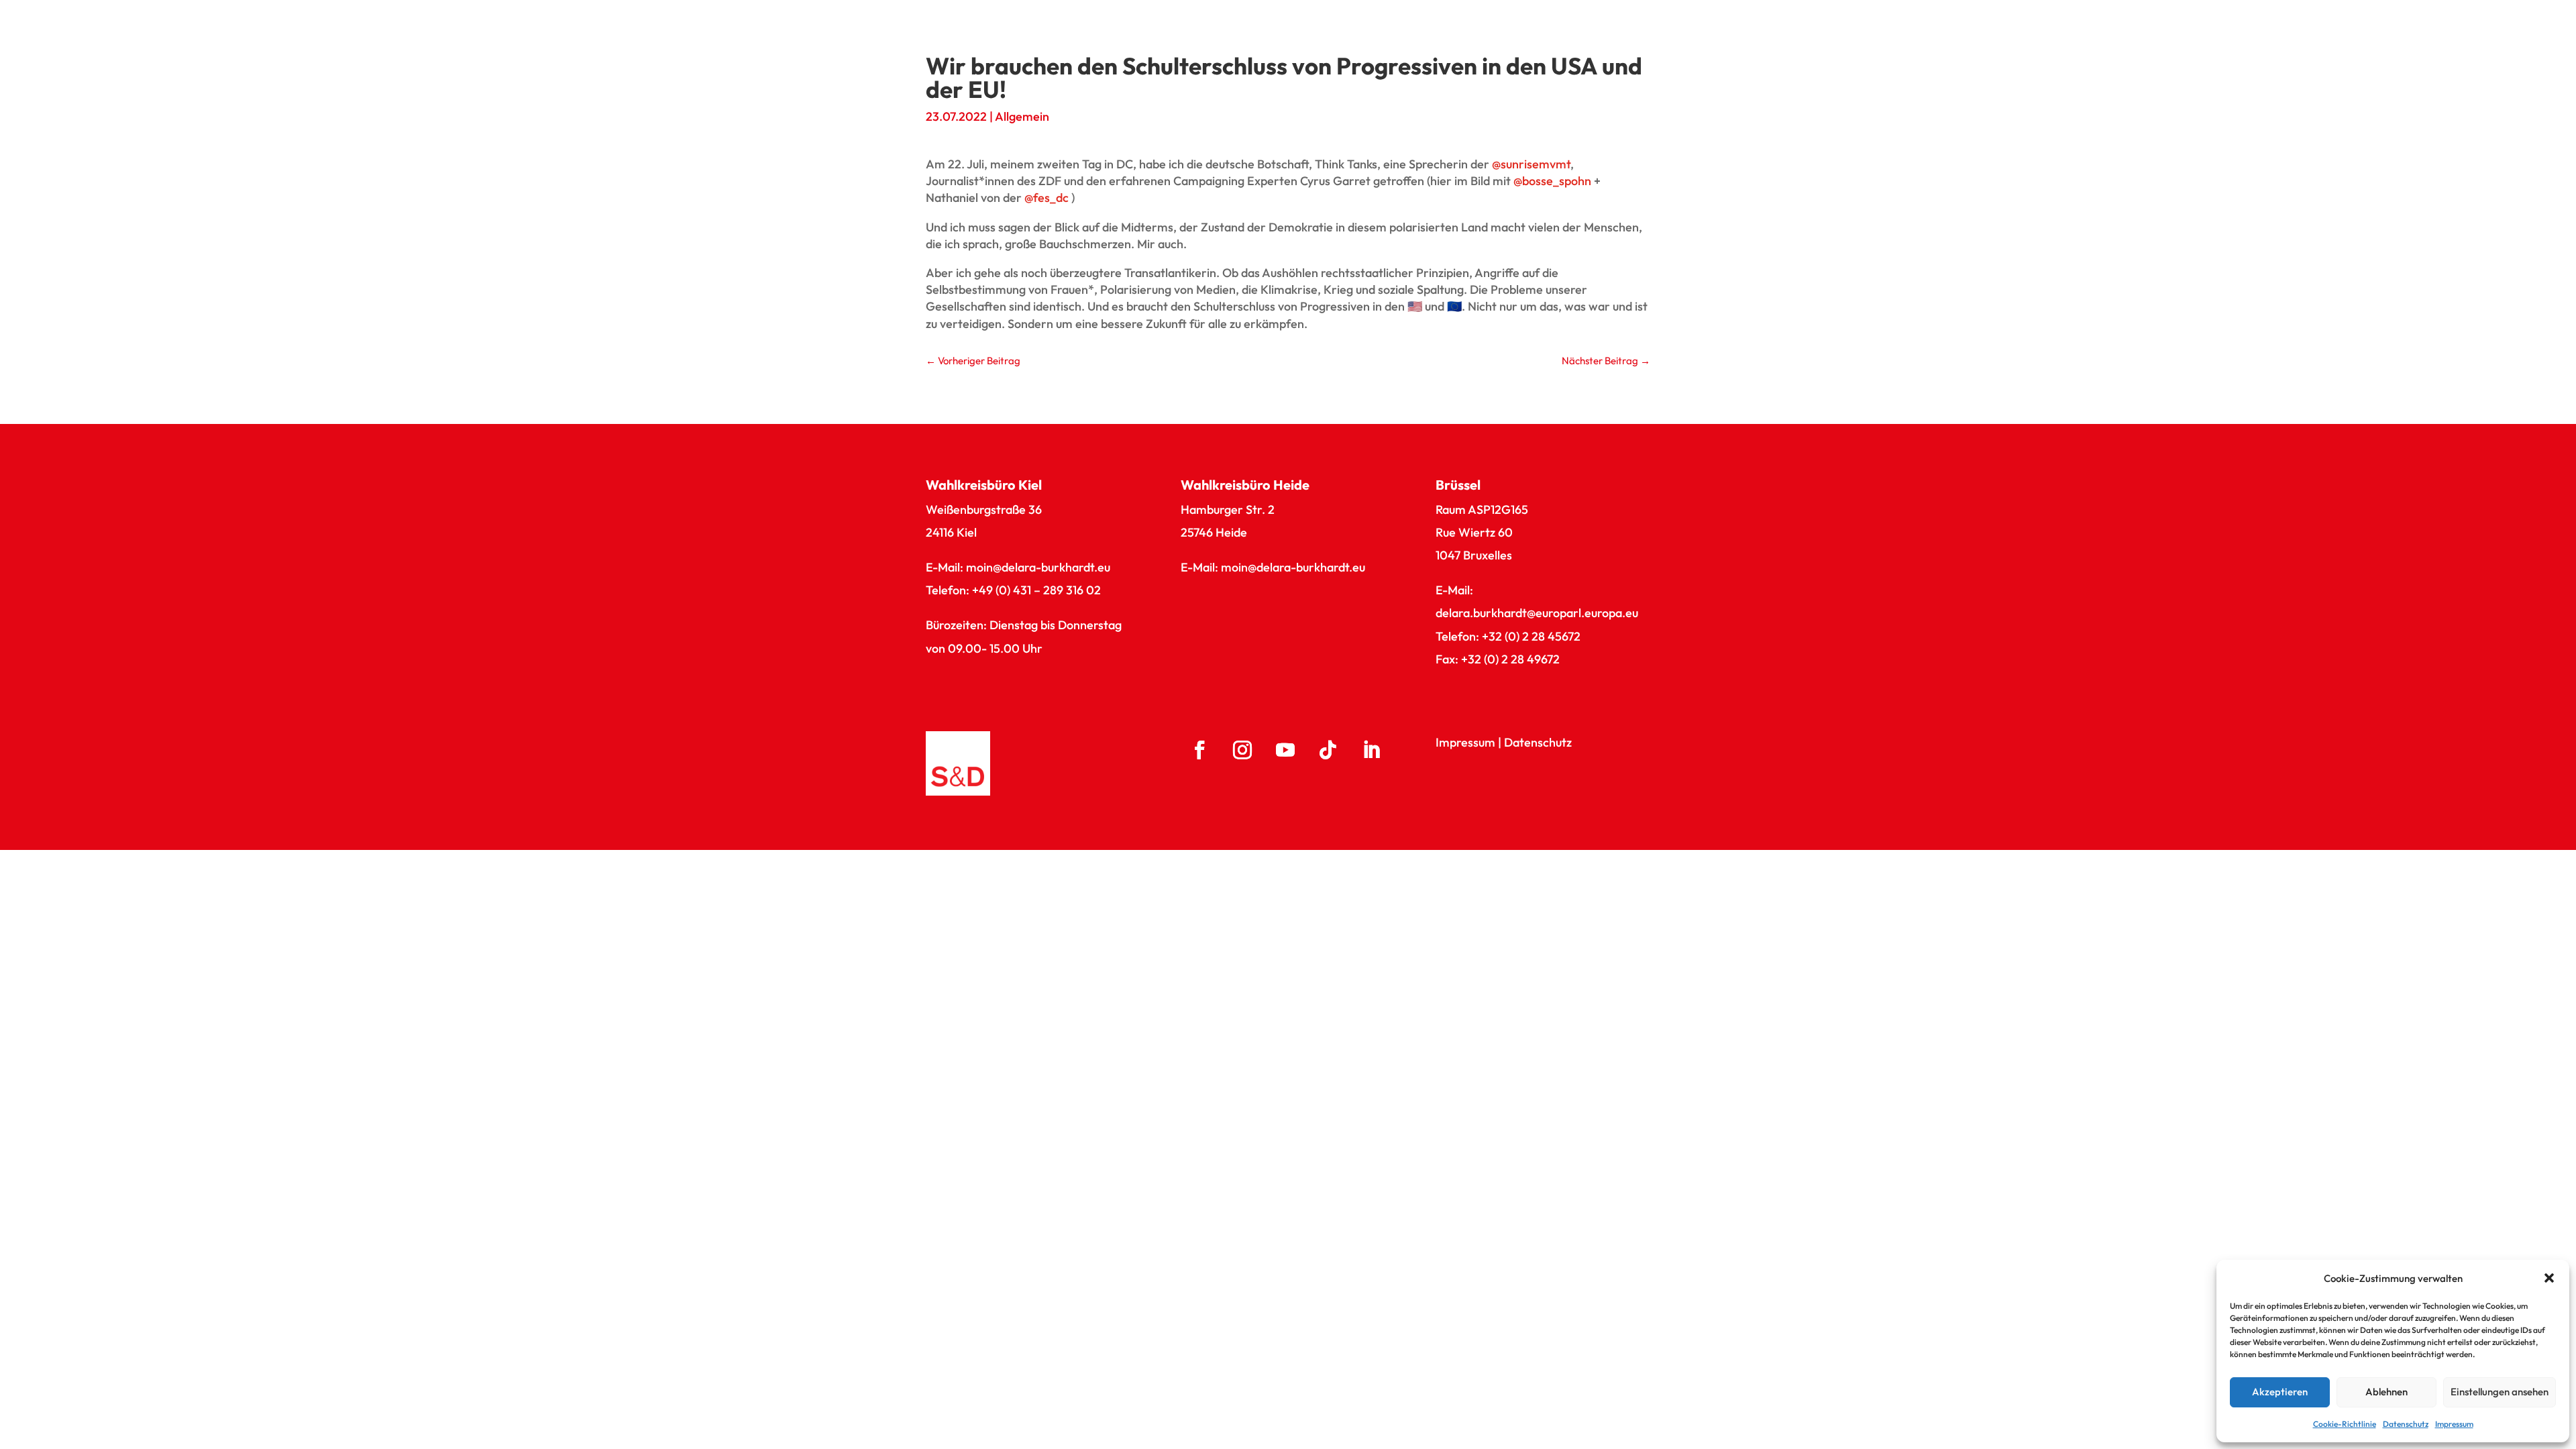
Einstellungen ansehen (2500, 1392)
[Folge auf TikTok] (1328, 750)
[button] (2549, 1278)
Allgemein (1022, 116)
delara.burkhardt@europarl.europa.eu (1537, 613)
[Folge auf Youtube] (1285, 750)
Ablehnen (2386, 1392)
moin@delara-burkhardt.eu (1038, 567)
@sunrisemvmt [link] (1531, 164)
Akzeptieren (2280, 1392)
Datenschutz (2406, 1424)
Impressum (2454, 1424)
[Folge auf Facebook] (1199, 750)
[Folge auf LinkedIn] (1371, 750)
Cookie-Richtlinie (2345, 1424)
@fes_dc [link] (1046, 198)
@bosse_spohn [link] (1552, 181)
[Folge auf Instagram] (1242, 750)
